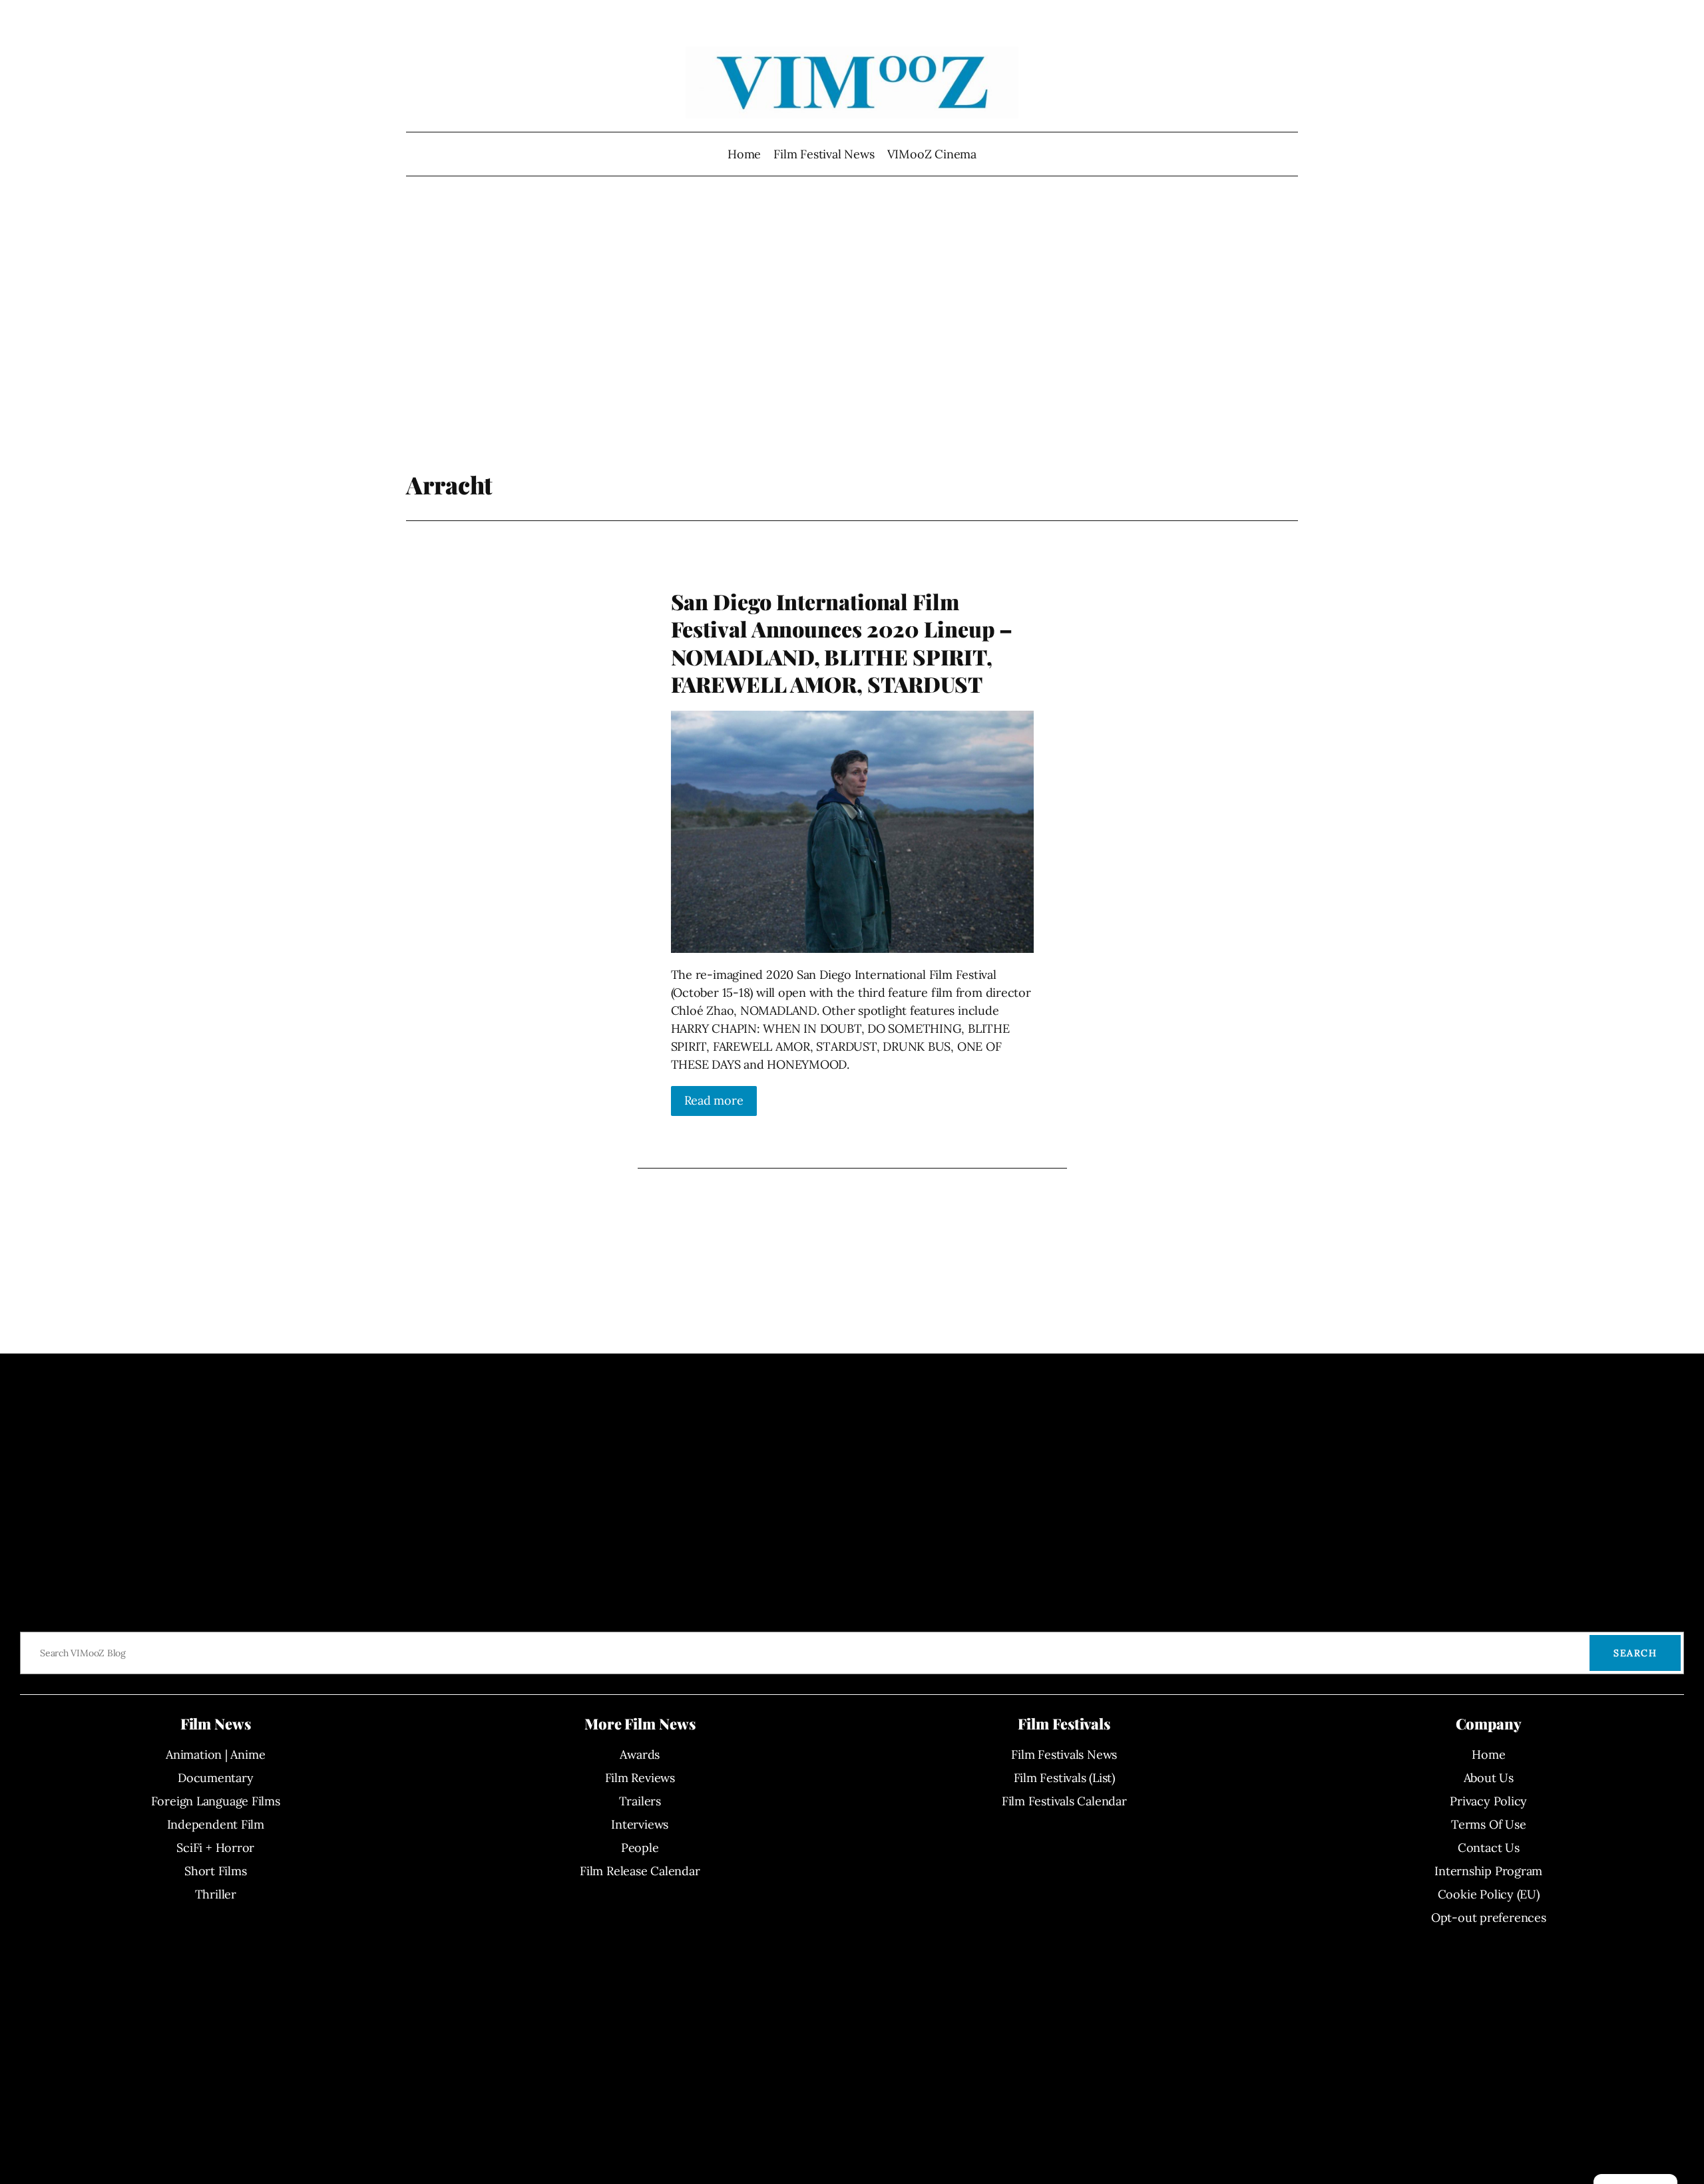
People (640, 1848)
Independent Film (216, 1824)
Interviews (640, 1824)
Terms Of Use (1488, 1824)
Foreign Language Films (216, 1801)
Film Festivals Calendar (1064, 1801)
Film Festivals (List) (1064, 1778)
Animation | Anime (215, 1754)
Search (1635, 1653)
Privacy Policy (1488, 1801)
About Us (1489, 1778)
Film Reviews (640, 1778)
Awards (640, 1754)
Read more (714, 1100)
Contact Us (1489, 1848)
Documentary (216, 1778)
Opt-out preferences (1489, 1917)
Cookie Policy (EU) (1489, 1894)
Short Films (216, 1871)
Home (744, 154)
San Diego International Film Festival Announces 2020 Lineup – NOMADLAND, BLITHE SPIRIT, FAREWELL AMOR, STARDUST (842, 643)
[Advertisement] (852, 329)
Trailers (640, 1801)
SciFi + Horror (215, 1848)
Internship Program (1488, 1871)
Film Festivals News (1064, 1754)
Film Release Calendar (640, 1871)
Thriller (216, 1894)
